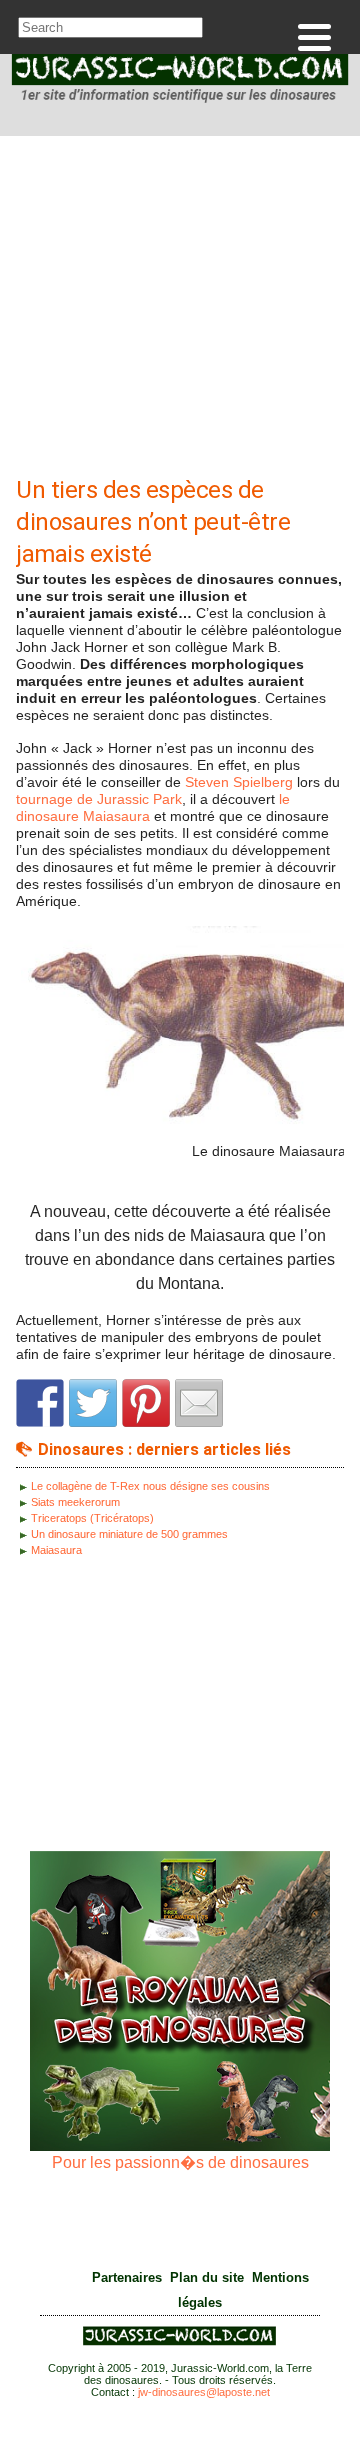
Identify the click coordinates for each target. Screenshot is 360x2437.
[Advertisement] (180, 311)
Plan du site (207, 2278)
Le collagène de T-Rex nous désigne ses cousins (150, 1486)
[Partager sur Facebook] (40, 1403)
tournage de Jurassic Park (99, 799)
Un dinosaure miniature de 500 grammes (129, 1534)
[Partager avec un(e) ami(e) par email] (199, 1403)
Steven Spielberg (239, 782)
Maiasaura (56, 1550)
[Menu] (314, 37)
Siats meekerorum (75, 1502)
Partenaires (127, 2278)
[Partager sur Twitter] (93, 1403)
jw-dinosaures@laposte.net (204, 2392)
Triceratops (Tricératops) (92, 1518)
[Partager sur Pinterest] (146, 1403)
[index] (180, 82)
